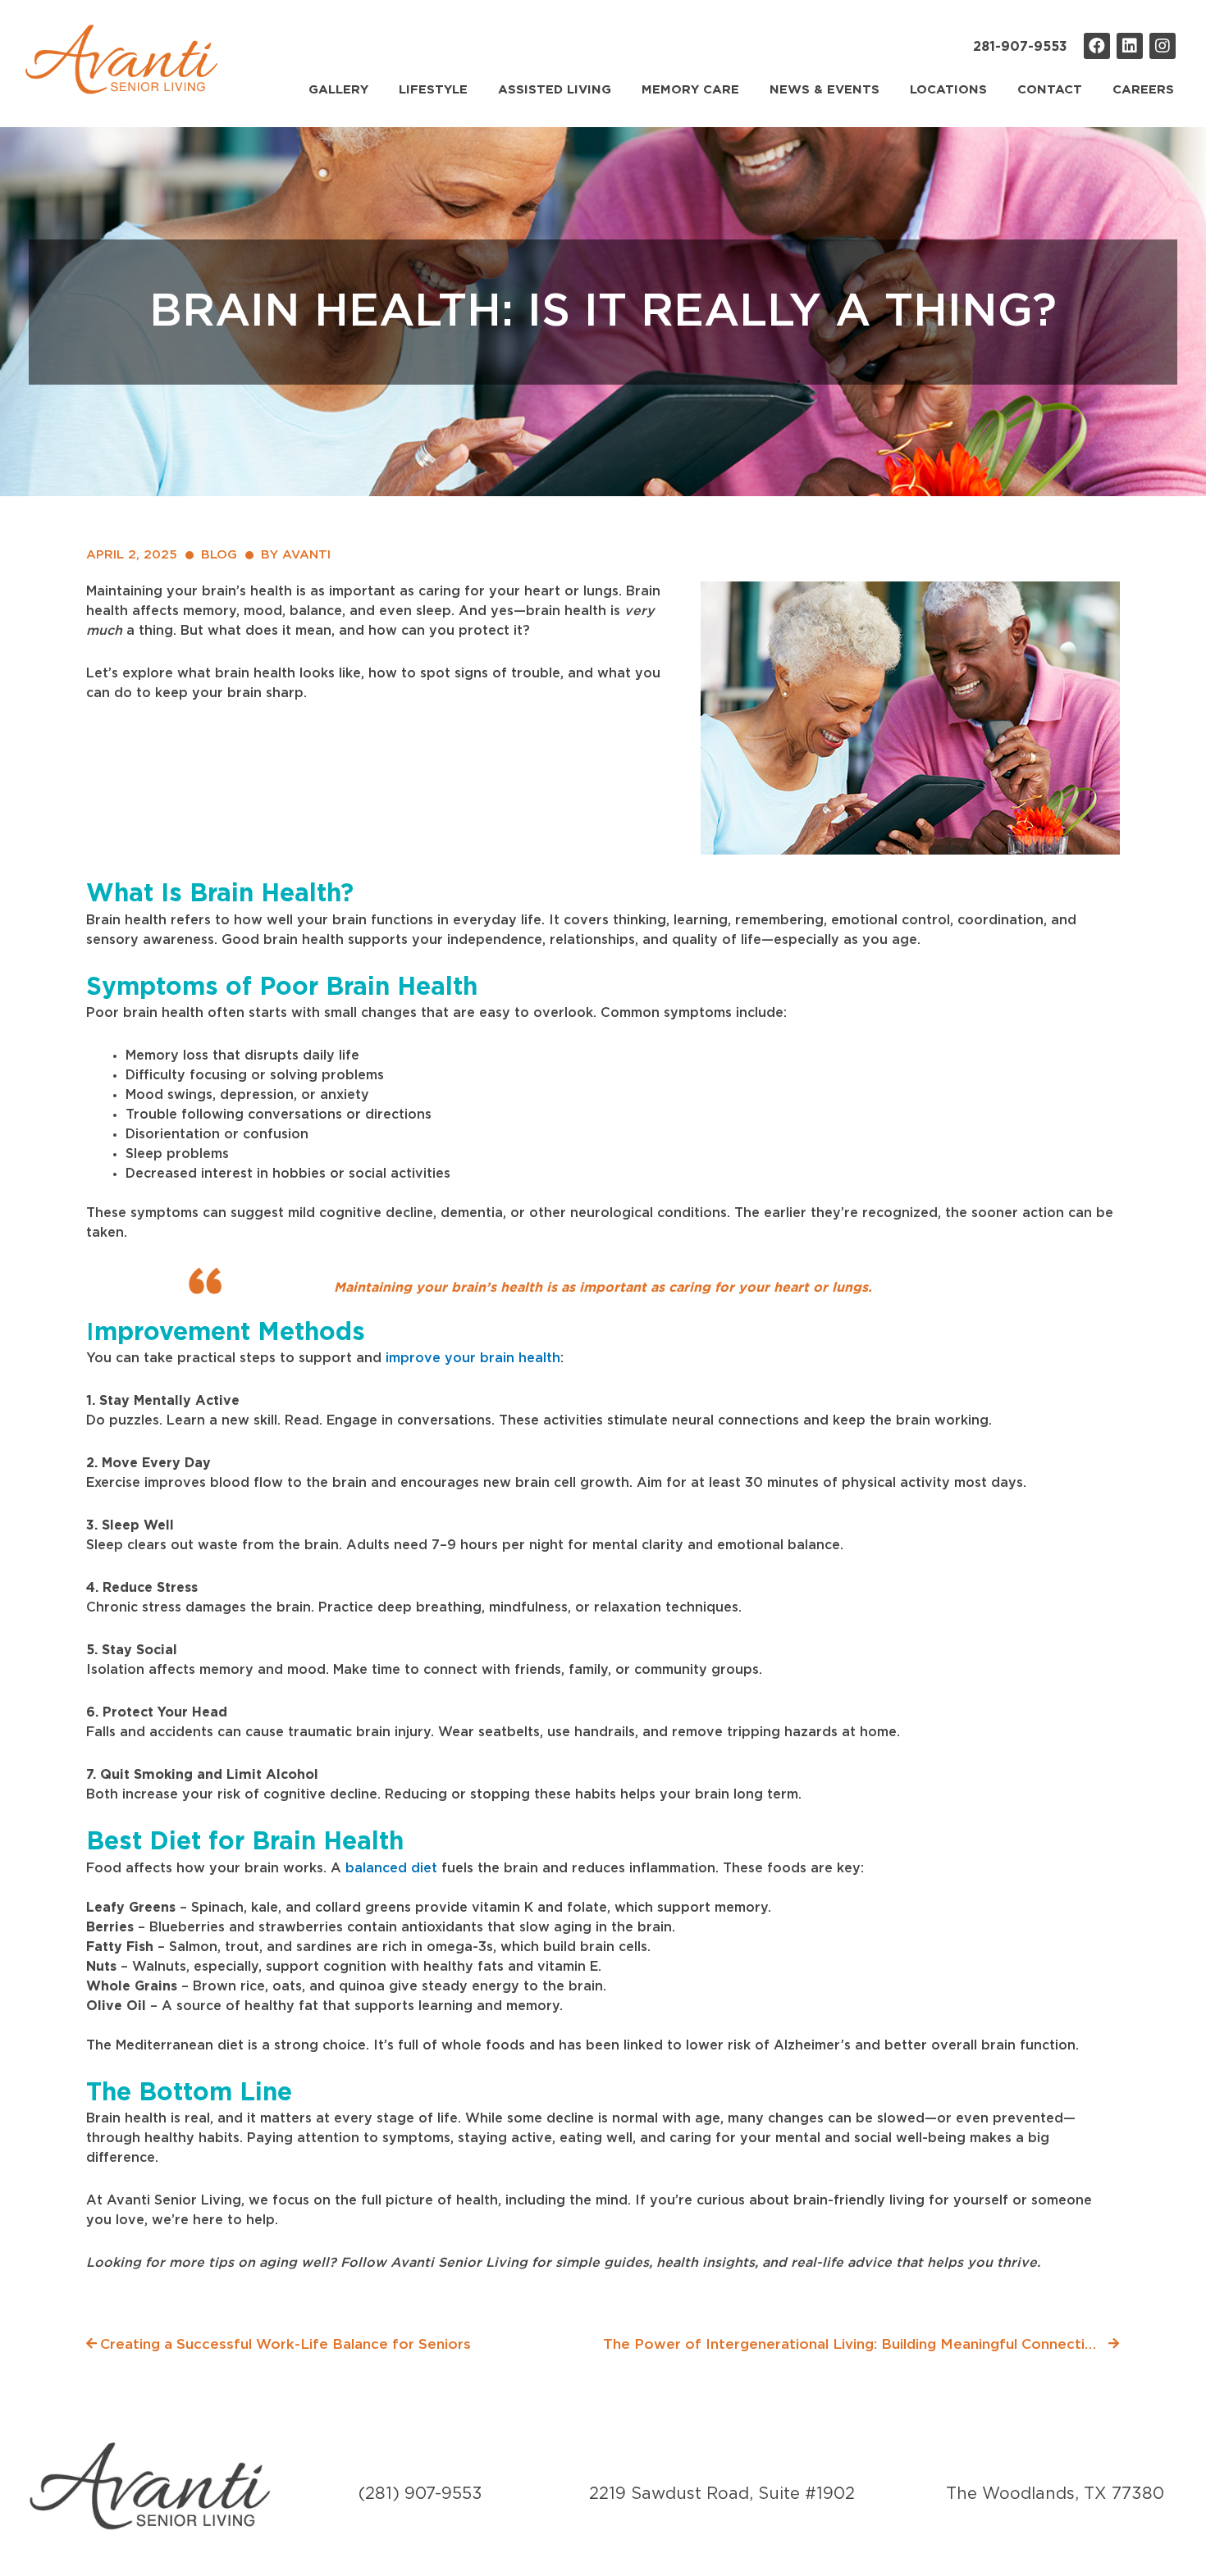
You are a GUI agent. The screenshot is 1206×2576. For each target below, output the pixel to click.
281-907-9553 (1020, 47)
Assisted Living (555, 90)
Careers (1143, 90)
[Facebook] (1097, 46)
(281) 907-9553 (420, 2494)
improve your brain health (471, 1358)
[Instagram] (1163, 46)
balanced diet (391, 1868)
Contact (1050, 90)
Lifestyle (433, 90)
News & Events (825, 90)
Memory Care (690, 90)
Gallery (338, 90)
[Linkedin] (1130, 46)
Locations (948, 90)
